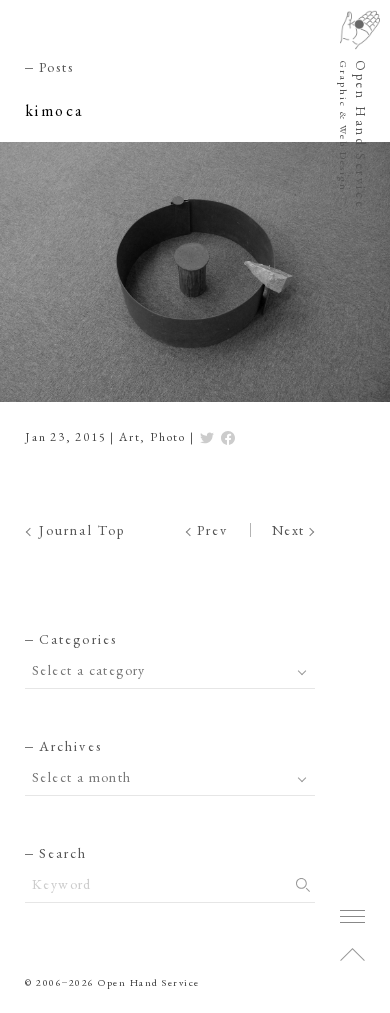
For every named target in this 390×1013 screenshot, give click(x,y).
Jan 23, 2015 (66, 437)
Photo (168, 437)
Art (129, 437)
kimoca (54, 110)
